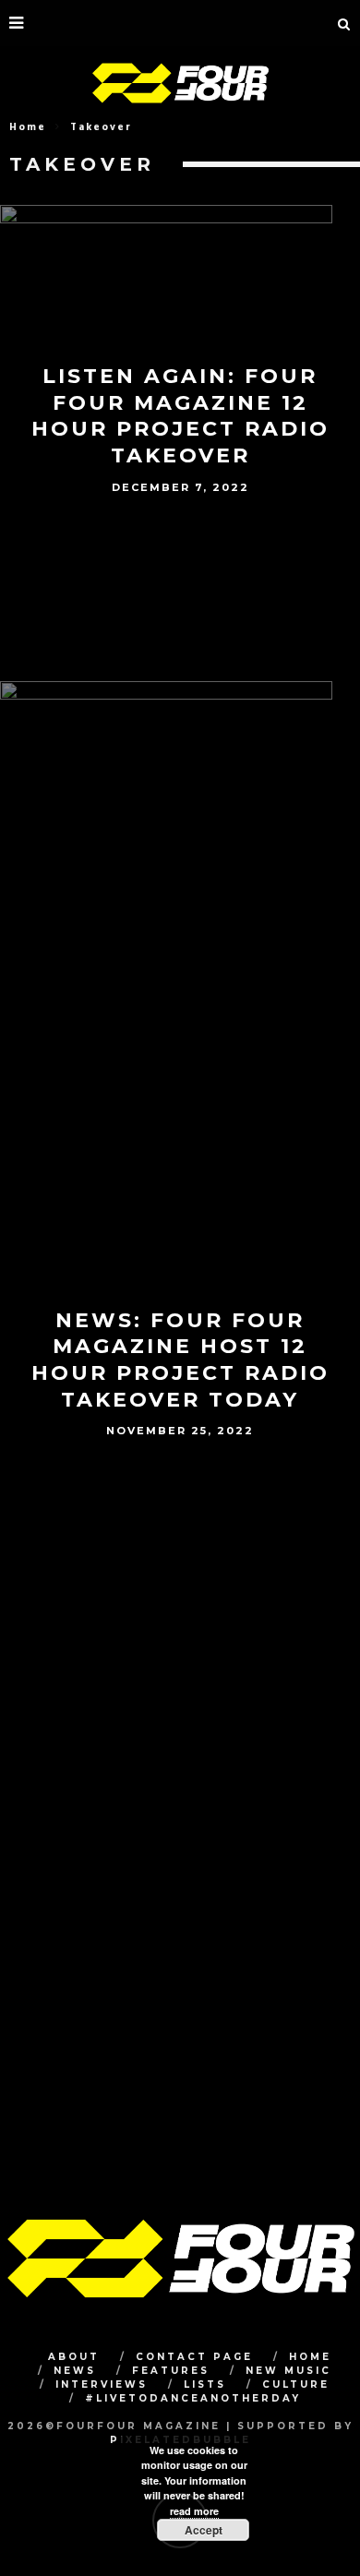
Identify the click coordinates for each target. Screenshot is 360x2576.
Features (171, 2371)
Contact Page (194, 2357)
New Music (288, 2371)
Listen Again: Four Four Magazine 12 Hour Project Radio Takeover (180, 416)
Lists (205, 2384)
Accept (204, 2530)
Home (28, 127)
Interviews (102, 2384)
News (75, 2371)
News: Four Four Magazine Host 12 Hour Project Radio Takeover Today (180, 1360)
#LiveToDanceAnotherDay (193, 2398)
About (74, 2357)
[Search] (344, 23)
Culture (296, 2384)
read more (194, 2511)
